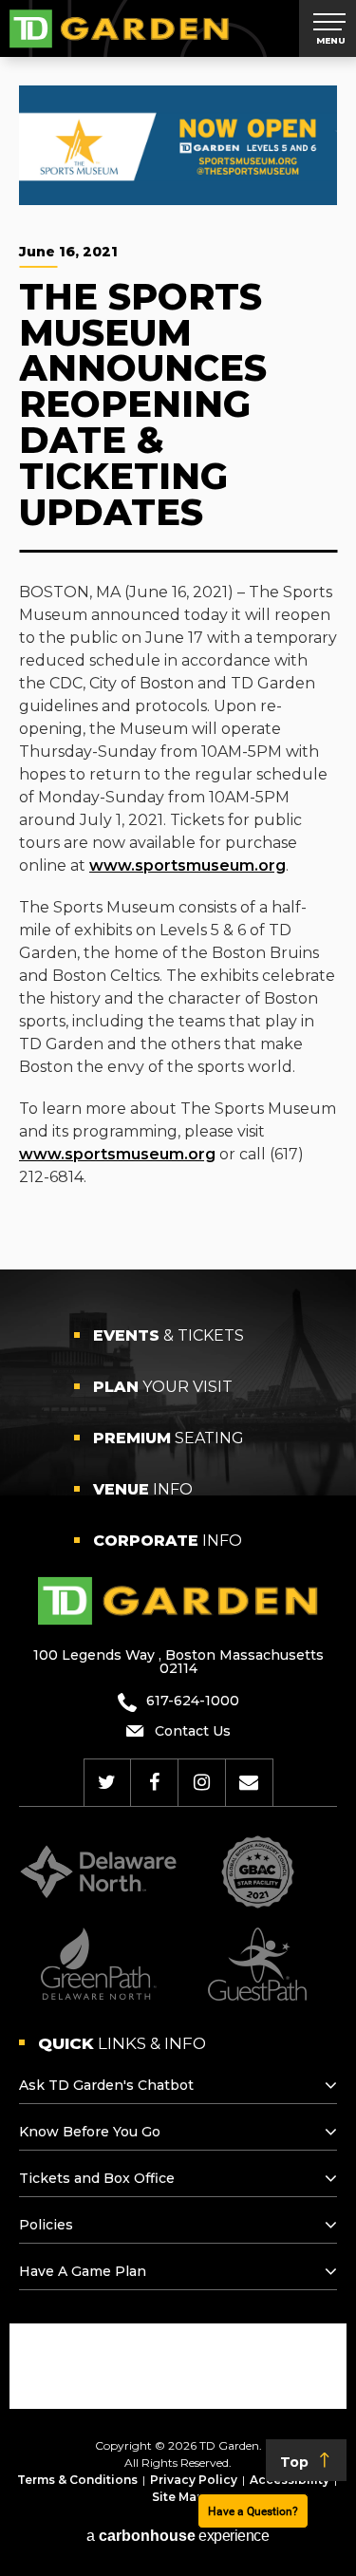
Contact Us (193, 1731)
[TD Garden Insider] (249, 1782)
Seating (169, 1438)
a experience (178, 2536)
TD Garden (119, 28)
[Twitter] (107, 1782)
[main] (178, 663)
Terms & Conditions (77, 2480)
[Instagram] (202, 1782)
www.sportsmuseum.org (187, 865)
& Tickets (169, 1335)
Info (143, 1489)
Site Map (178, 2497)
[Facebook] (154, 1782)
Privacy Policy (194, 2480)
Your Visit (163, 1387)
